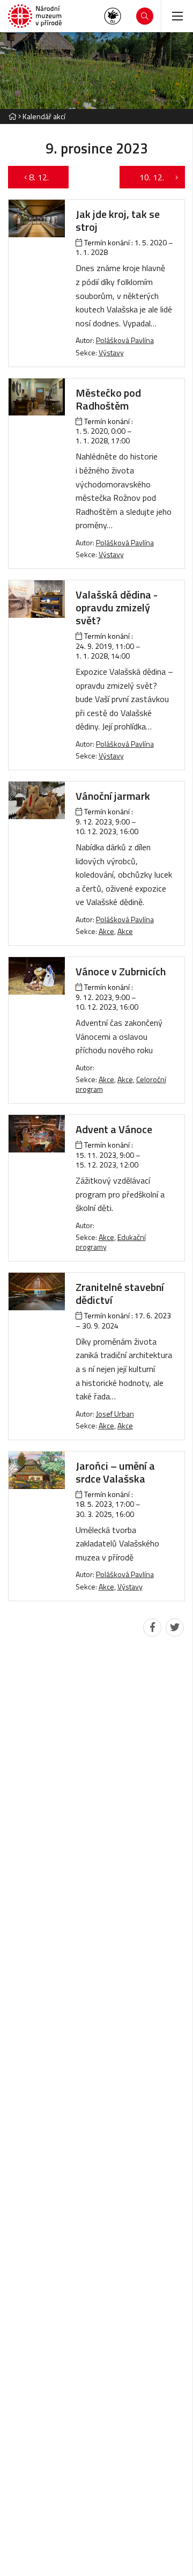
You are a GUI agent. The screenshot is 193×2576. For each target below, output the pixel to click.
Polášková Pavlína (125, 340)
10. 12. (146, 177)
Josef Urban (115, 1414)
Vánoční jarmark (113, 796)
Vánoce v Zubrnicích (121, 971)
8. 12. (44, 177)
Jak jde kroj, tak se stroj (118, 220)
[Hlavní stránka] (12, 116)
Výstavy (111, 352)
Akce (106, 931)
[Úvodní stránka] (35, 16)
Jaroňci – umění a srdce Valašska (115, 1472)
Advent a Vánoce (114, 1129)
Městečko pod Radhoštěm (108, 399)
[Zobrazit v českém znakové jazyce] (113, 16)
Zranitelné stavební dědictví (120, 1293)
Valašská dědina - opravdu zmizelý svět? (117, 607)
